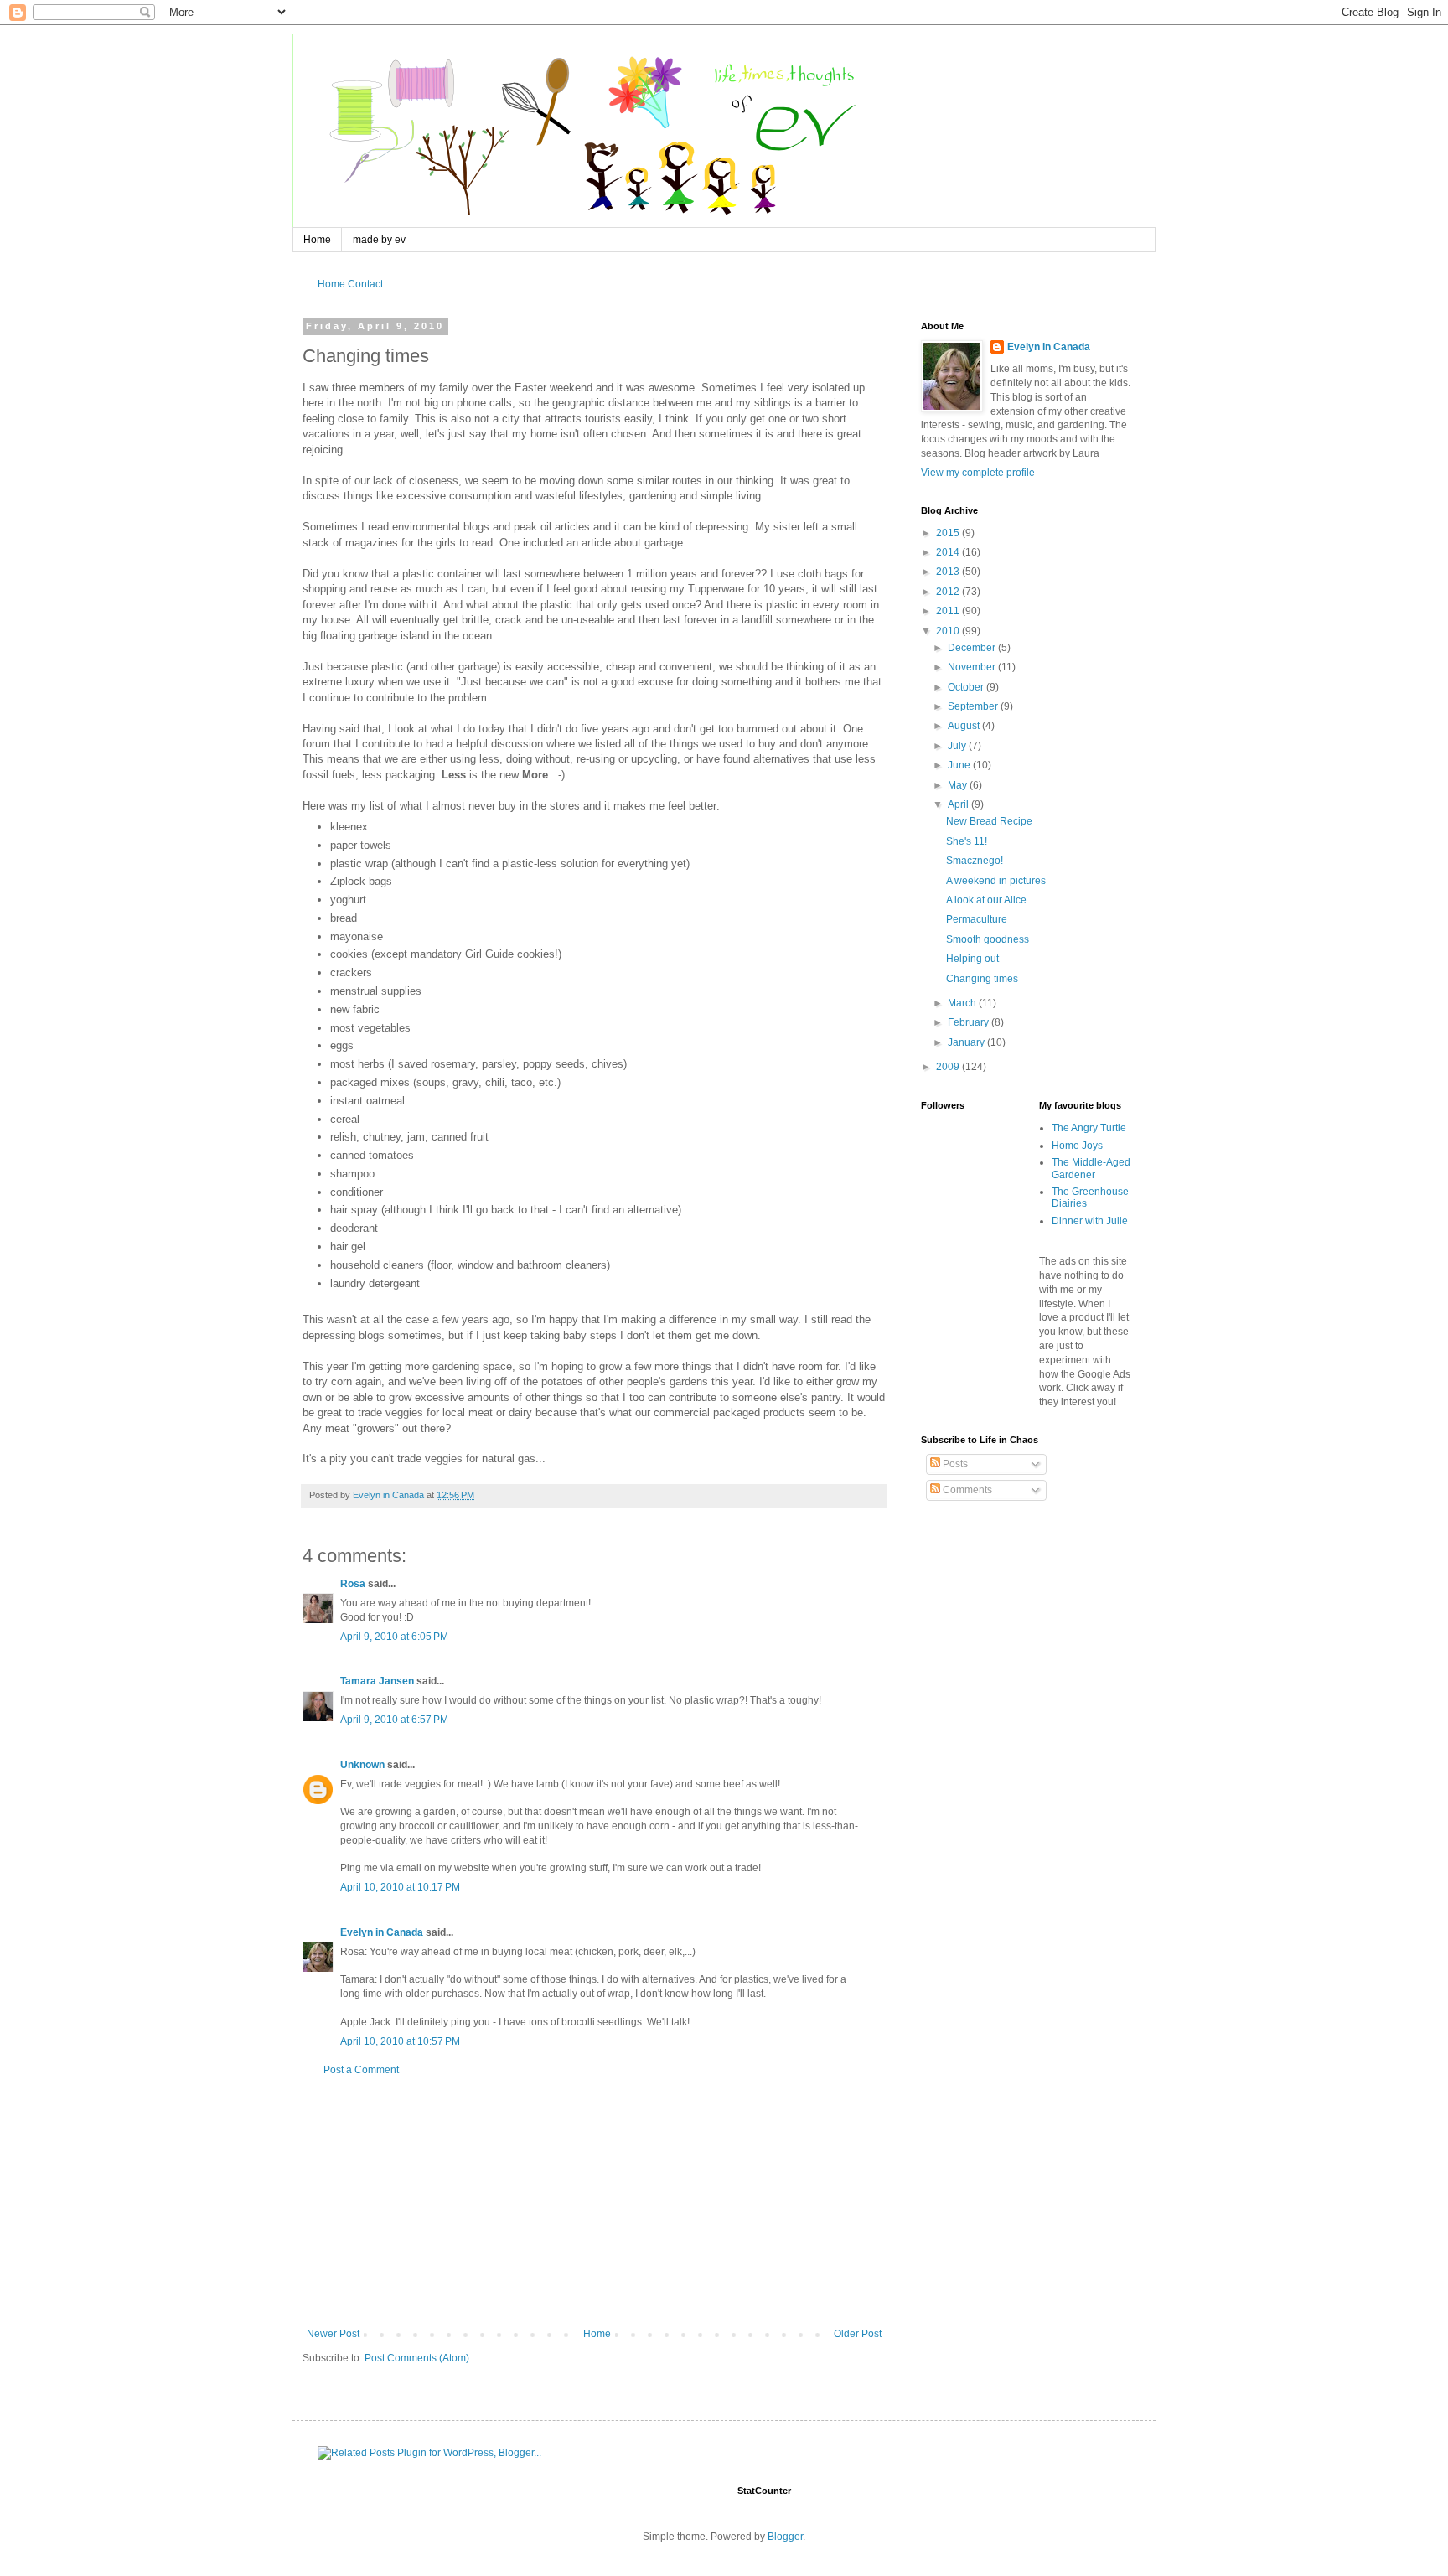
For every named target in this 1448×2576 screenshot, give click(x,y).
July (958, 746)
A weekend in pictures (996, 881)
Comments (966, 1490)
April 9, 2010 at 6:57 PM (394, 1720)
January (967, 1042)
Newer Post (333, 2334)
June (960, 765)
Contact (365, 284)
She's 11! (967, 841)
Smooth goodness (988, 939)
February (970, 1022)
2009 (949, 1067)
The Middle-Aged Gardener (1091, 1168)
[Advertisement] (594, 2202)
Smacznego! (975, 861)
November (973, 667)
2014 (949, 552)
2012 (949, 592)
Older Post (858, 2334)
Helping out (972, 959)
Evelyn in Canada (382, 1932)
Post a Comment (361, 2070)
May (959, 785)
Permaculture (977, 919)
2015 (949, 533)
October (967, 687)
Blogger (785, 2537)
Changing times (982, 979)
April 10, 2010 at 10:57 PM (400, 2041)
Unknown (362, 1765)
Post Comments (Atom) (417, 2358)
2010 (949, 631)
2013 (949, 572)
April (959, 804)
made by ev (379, 240)
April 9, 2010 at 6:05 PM (394, 1637)
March (963, 1003)
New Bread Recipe (989, 821)
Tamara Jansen (377, 1681)
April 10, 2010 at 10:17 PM (400, 1887)
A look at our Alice (986, 900)
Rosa (353, 1584)
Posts (954, 1464)
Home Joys (1077, 1146)
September (974, 706)
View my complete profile (978, 473)
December (973, 648)
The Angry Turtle (1089, 1128)
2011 (949, 611)
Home (317, 240)
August (965, 726)
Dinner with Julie (1090, 1221)
